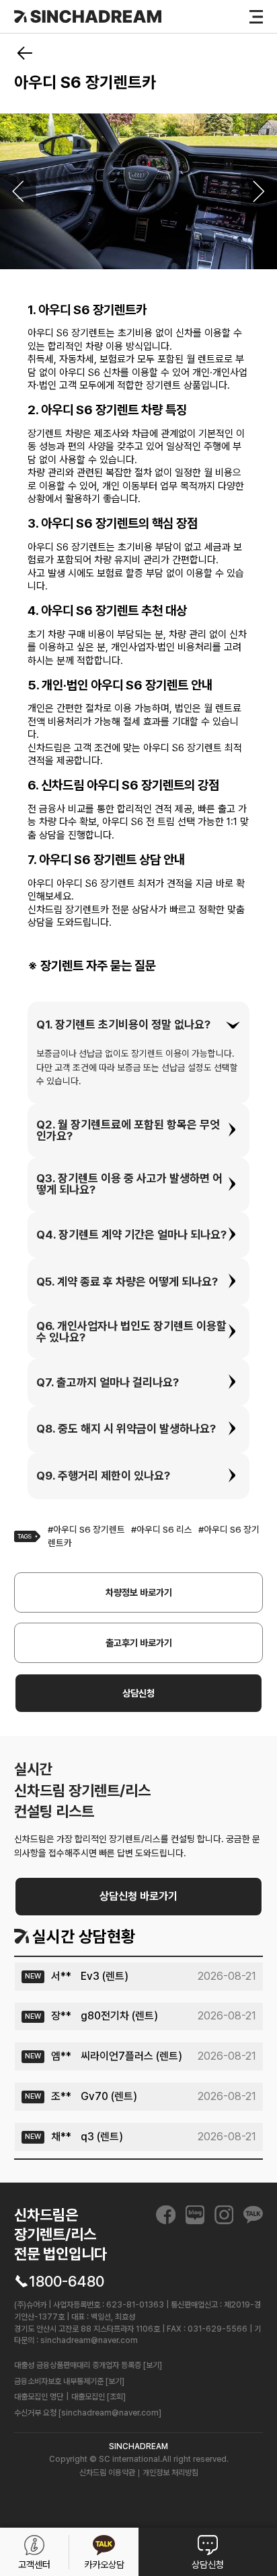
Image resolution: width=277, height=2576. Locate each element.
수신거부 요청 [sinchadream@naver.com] (88, 2413)
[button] (138, 1025)
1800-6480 (67, 2281)
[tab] (138, 1025)
